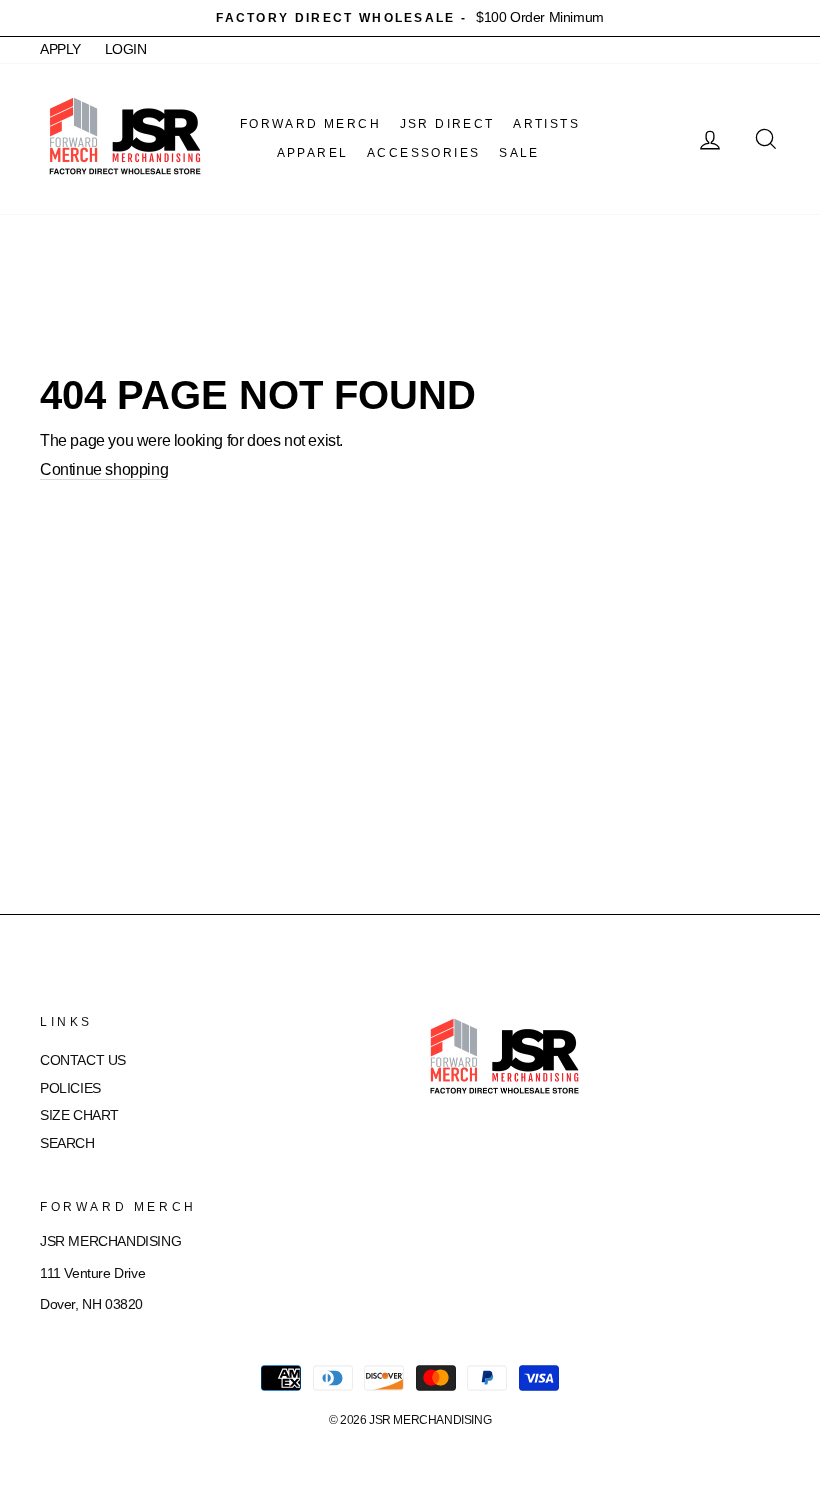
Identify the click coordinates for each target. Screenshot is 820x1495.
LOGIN (126, 49)
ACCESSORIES (423, 153)
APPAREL (313, 153)
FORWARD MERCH (310, 124)
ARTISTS (546, 124)
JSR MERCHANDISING (430, 1420)
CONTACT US (83, 1060)
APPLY (60, 49)
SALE (519, 153)
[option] (410, 18)
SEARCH (67, 1143)
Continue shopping (104, 469)
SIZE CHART (79, 1115)
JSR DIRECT (447, 124)
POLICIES (70, 1088)
